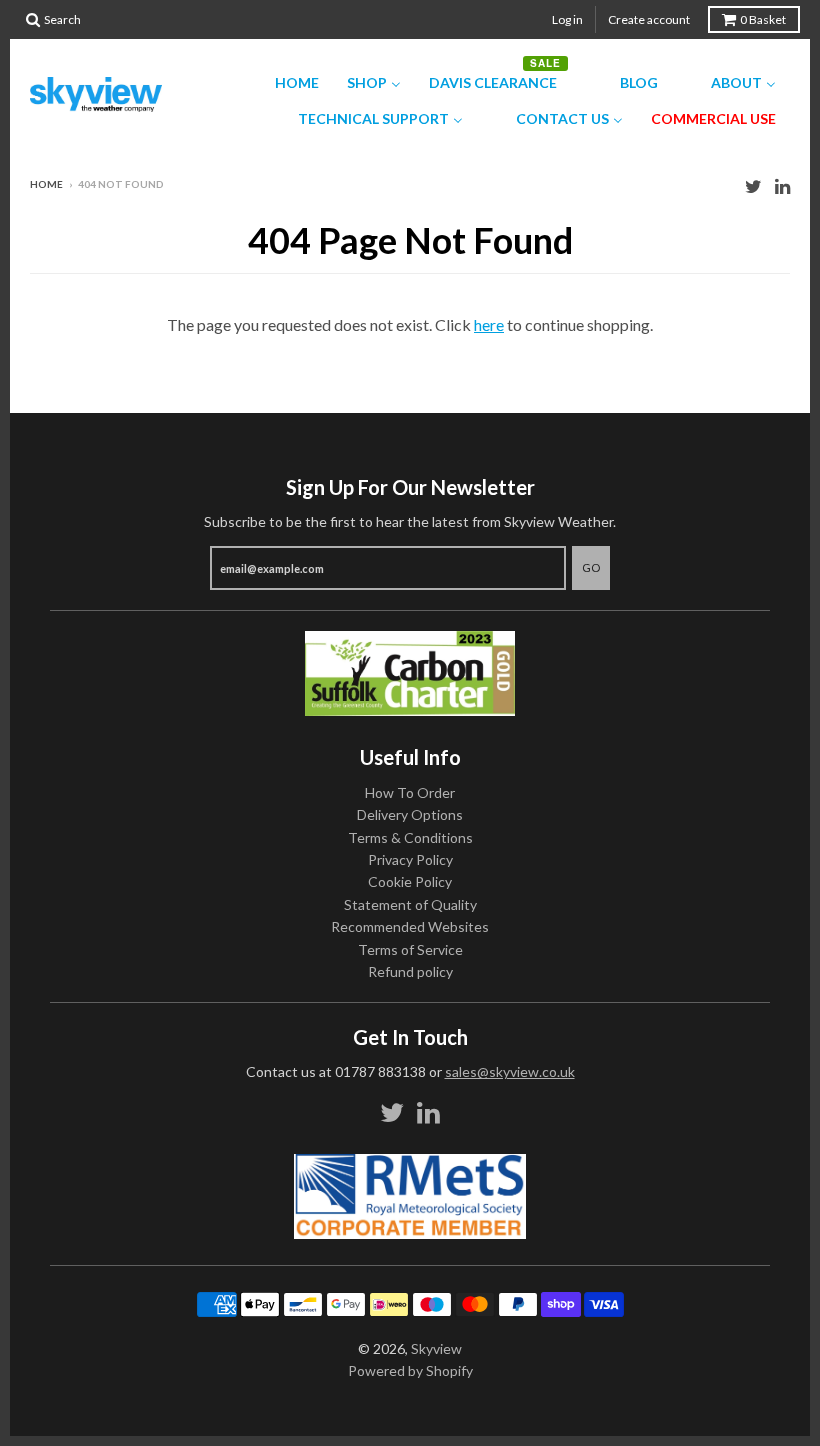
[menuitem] (284, 83)
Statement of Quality (410, 904)
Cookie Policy (410, 881)
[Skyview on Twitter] (753, 185)
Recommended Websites (410, 926)
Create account (649, 19)
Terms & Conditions (410, 837)
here (489, 324)
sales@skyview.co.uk (510, 1071)
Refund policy (410, 971)
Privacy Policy (410, 859)
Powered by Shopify (410, 1370)
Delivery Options (410, 814)
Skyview (436, 1348)
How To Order (410, 792)
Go (591, 567)
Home (46, 184)
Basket (763, 19)
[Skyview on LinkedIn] (782, 185)
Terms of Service (410, 949)
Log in (567, 19)
